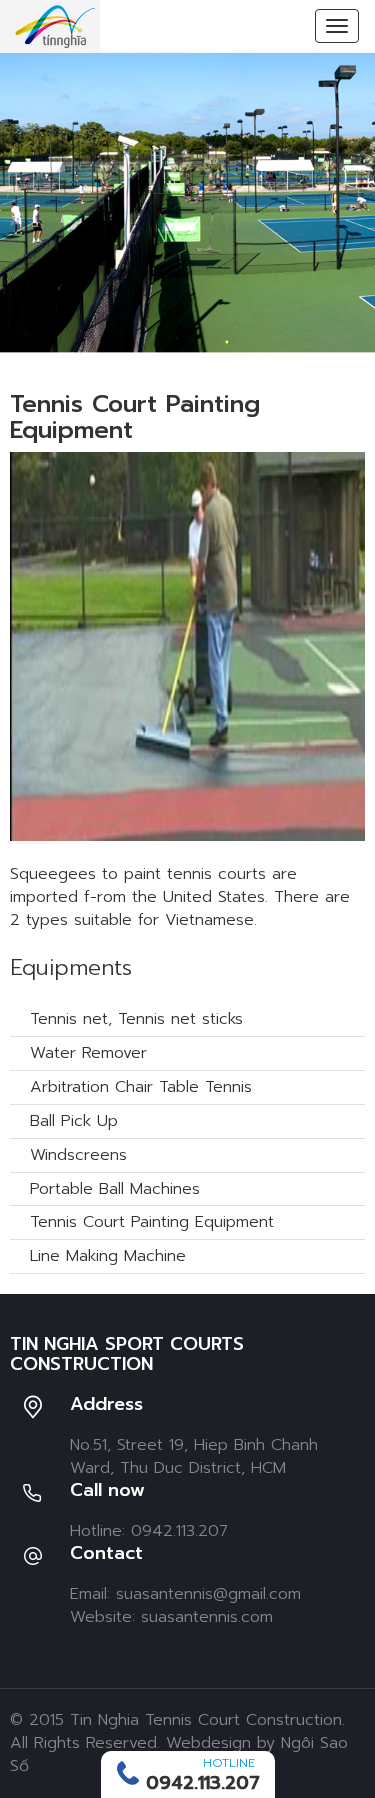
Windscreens (78, 1155)
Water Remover (88, 1053)
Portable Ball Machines (115, 1189)
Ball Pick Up (74, 1121)
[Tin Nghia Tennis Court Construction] (55, 26)
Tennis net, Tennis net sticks (136, 1019)
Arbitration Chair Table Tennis (141, 1087)
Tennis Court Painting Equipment (152, 1222)
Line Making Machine (108, 1256)
